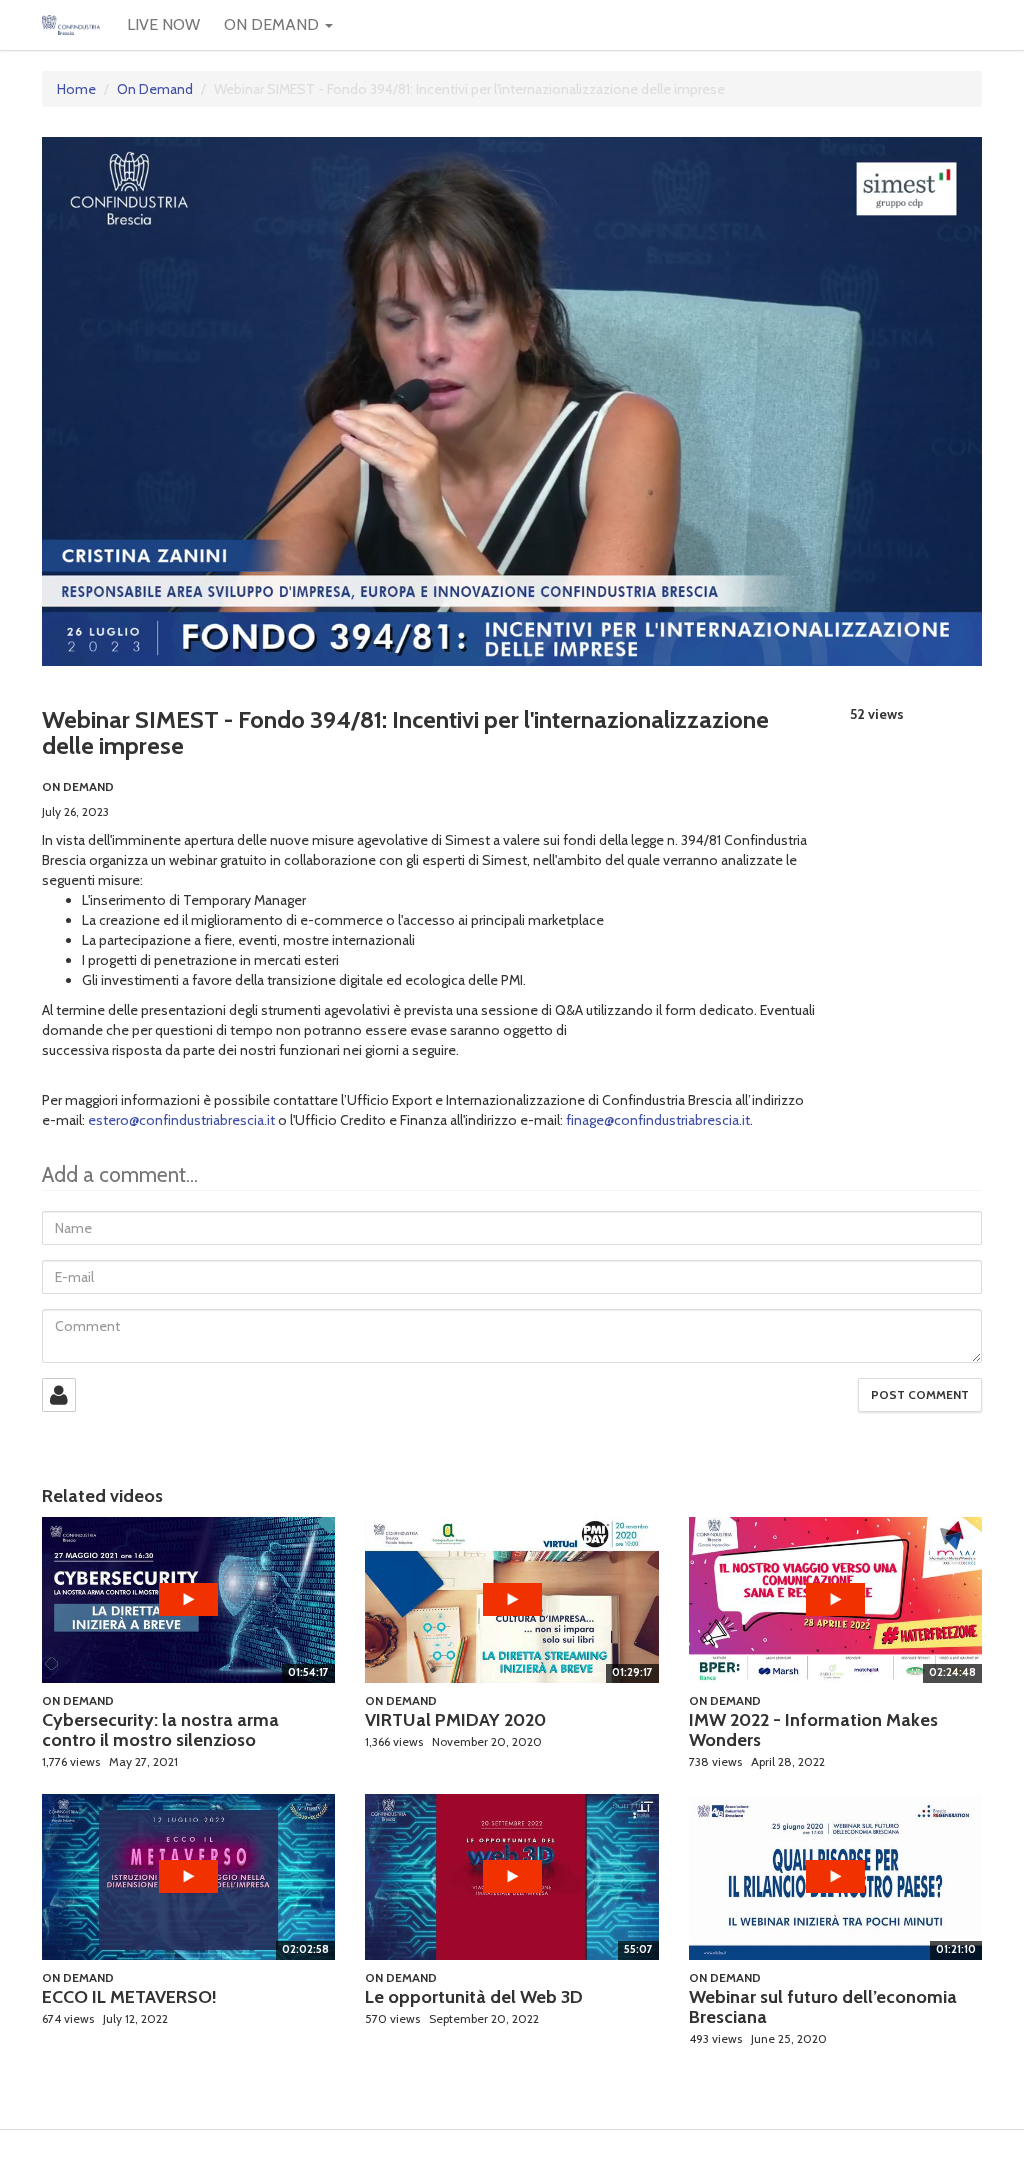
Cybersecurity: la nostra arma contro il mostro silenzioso (160, 1730)
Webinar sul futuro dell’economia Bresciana (823, 2007)
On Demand (155, 89)
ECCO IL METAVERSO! (129, 1997)
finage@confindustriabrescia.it (658, 1120)
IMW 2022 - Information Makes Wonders (813, 1730)
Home (76, 89)
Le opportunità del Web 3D (474, 1997)
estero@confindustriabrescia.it (181, 1120)
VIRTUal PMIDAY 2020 (455, 1720)
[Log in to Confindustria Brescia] (59, 1395)
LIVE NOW (163, 24)
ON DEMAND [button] (273, 24)
